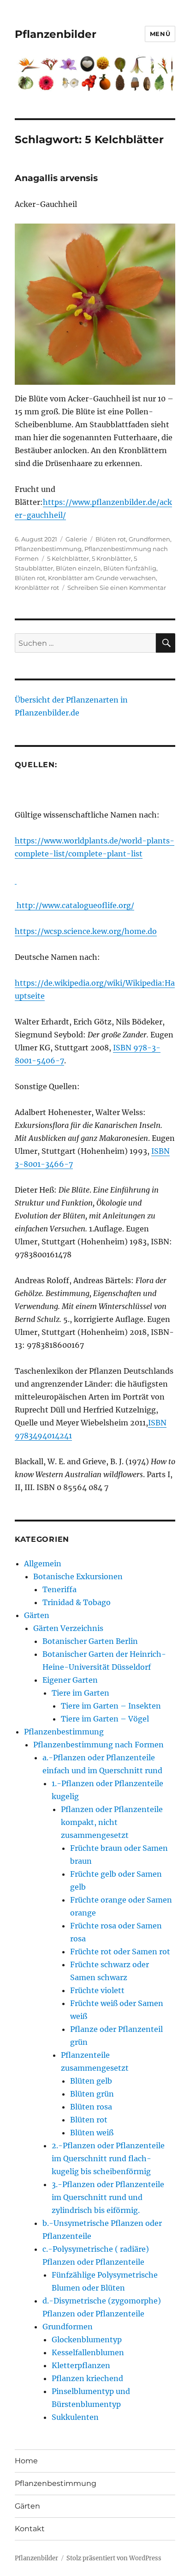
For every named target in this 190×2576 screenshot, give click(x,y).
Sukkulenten (75, 2417)
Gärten (37, 1615)
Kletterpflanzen (81, 2365)
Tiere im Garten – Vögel (105, 1719)
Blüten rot (111, 539)
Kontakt (30, 2529)
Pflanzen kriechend (87, 2378)
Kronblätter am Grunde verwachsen (102, 578)
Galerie (76, 539)
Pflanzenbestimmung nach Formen (98, 1745)
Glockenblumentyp (87, 2340)
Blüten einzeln (78, 568)
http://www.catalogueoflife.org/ (74, 905)
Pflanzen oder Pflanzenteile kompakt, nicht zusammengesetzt (112, 1822)
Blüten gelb (91, 2081)
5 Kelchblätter (68, 558)
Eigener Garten (70, 1680)
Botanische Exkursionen (78, 1576)
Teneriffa (59, 1589)
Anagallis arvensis (56, 178)
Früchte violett (97, 1990)
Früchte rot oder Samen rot (120, 1952)
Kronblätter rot (37, 588)
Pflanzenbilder (56, 34)
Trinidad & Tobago (77, 1602)
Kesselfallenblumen (88, 2352)
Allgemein (43, 1564)
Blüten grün (92, 2094)
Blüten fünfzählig (130, 568)
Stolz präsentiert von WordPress (114, 2558)
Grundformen (149, 539)
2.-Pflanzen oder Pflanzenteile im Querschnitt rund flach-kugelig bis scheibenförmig (108, 2158)
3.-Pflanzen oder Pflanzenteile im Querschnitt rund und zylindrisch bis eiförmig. (108, 2197)
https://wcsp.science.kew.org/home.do (86, 931)
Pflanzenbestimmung (48, 549)
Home (26, 2461)
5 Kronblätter (111, 558)
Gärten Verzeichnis (68, 1628)
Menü (160, 34)
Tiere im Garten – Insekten (111, 1706)
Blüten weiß (92, 2133)
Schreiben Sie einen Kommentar (117, 588)
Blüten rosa (91, 2107)
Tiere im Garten (80, 1693)
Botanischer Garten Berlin (90, 1641)
